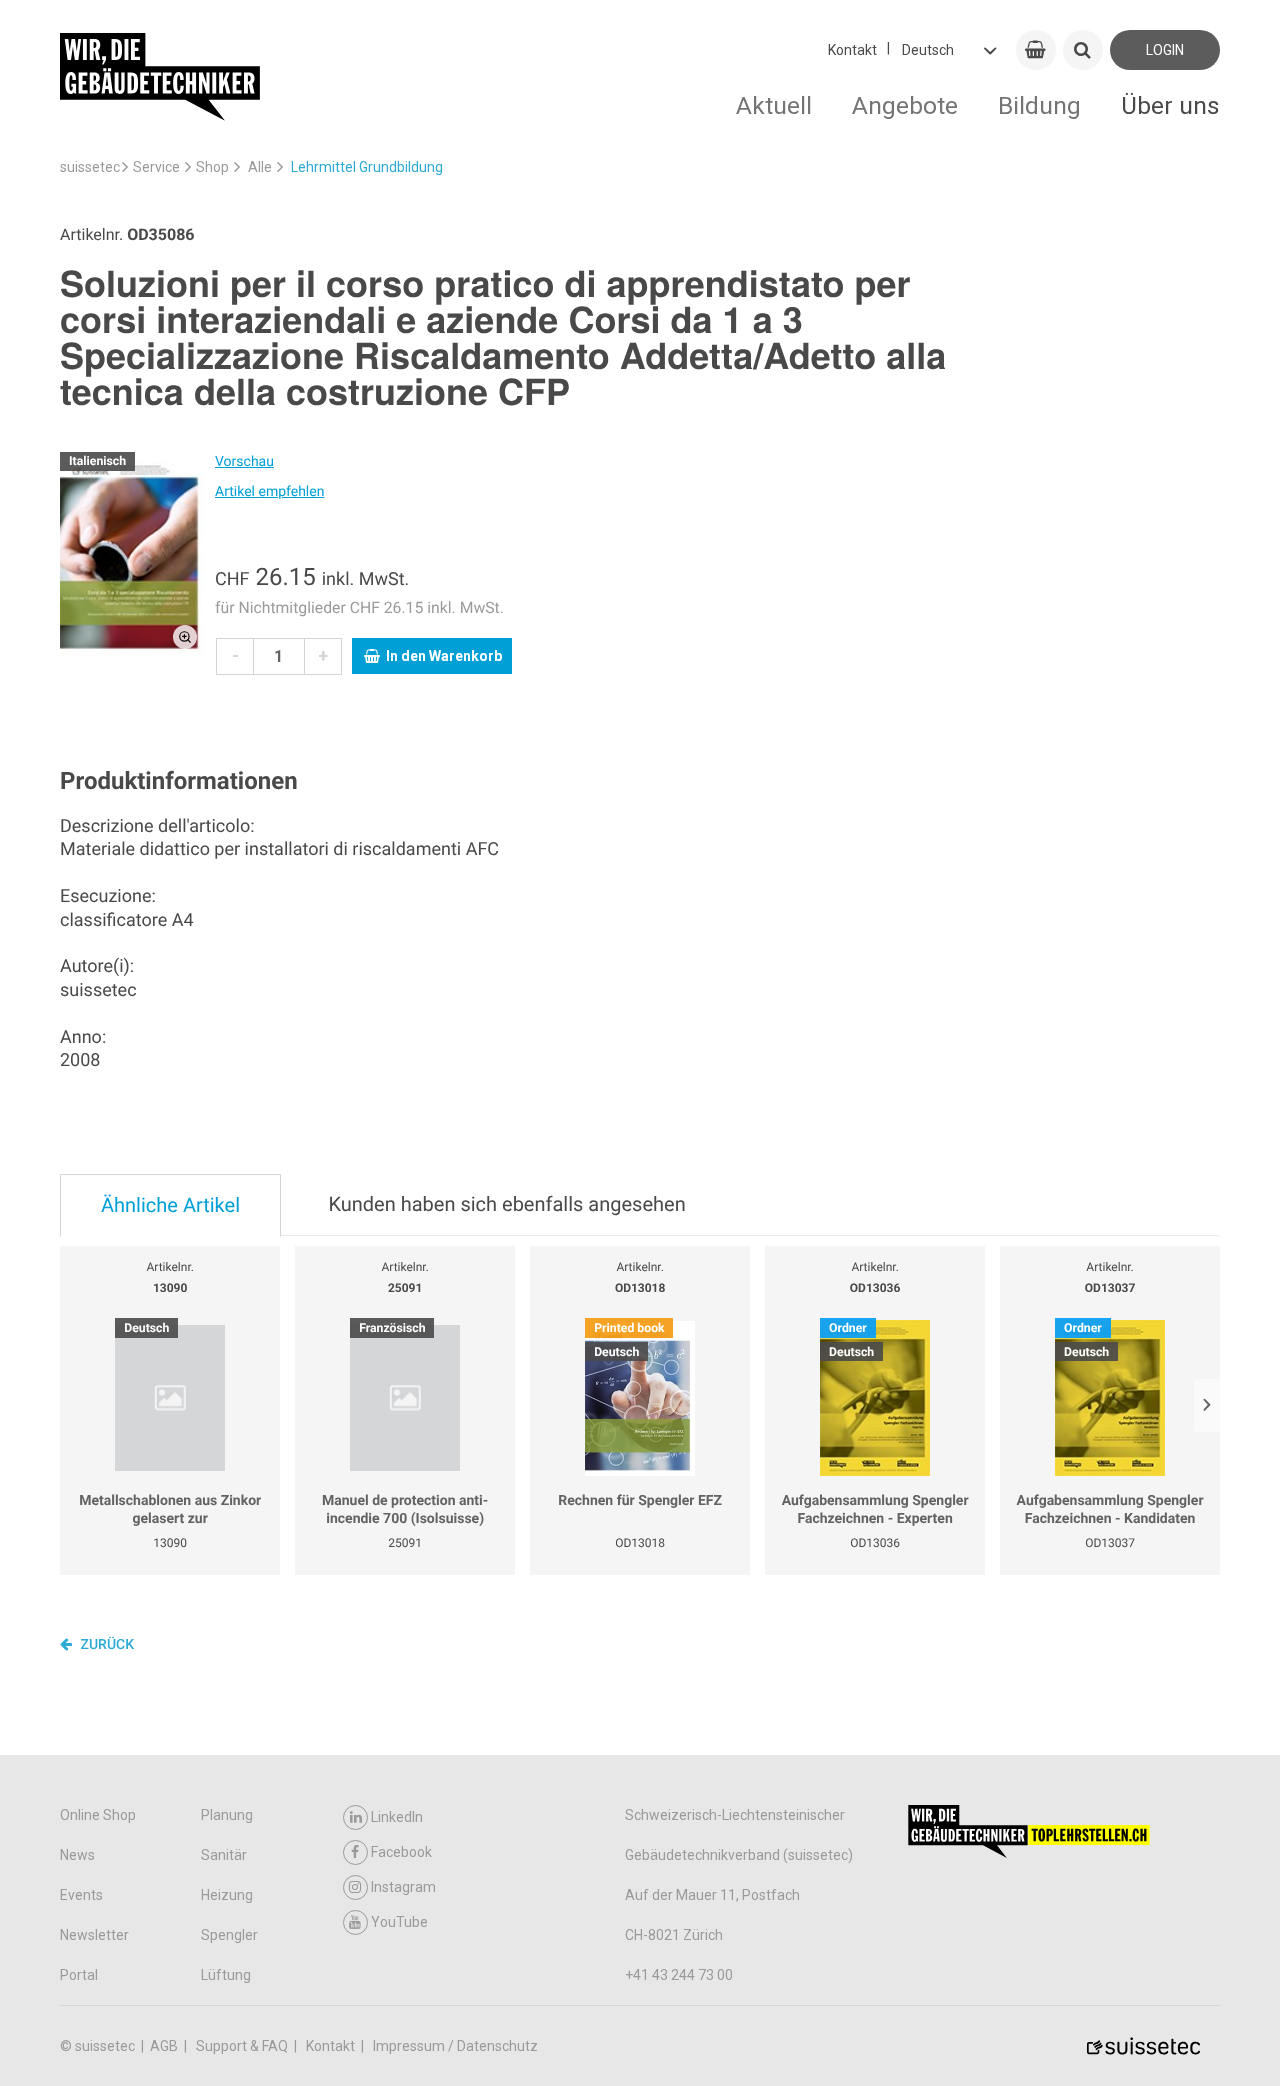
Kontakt (852, 50)
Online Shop (98, 1815)
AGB (165, 2046)
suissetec (90, 167)
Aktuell (774, 105)
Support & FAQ (243, 2046)
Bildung (1039, 105)
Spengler (229, 1935)
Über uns (1170, 105)
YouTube (399, 1922)
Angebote (905, 105)
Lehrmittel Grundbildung (367, 167)
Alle (260, 167)
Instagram (403, 1887)
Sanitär (224, 1855)
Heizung (227, 1895)
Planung (227, 1815)
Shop (212, 167)
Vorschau (244, 462)
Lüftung (226, 1975)
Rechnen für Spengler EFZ (640, 1501)
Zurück (105, 1645)
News (77, 1855)
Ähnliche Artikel (170, 1205)
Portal (79, 1975)
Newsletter (94, 1935)
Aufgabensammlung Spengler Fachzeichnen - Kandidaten (1110, 1510)
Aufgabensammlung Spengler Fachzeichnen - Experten (875, 1510)
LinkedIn (397, 1817)
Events (81, 1895)
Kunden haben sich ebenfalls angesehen (506, 1204)
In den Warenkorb (444, 656)
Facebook (401, 1852)
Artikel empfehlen (269, 492)
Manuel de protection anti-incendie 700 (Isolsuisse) (405, 1510)
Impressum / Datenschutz (455, 2046)
